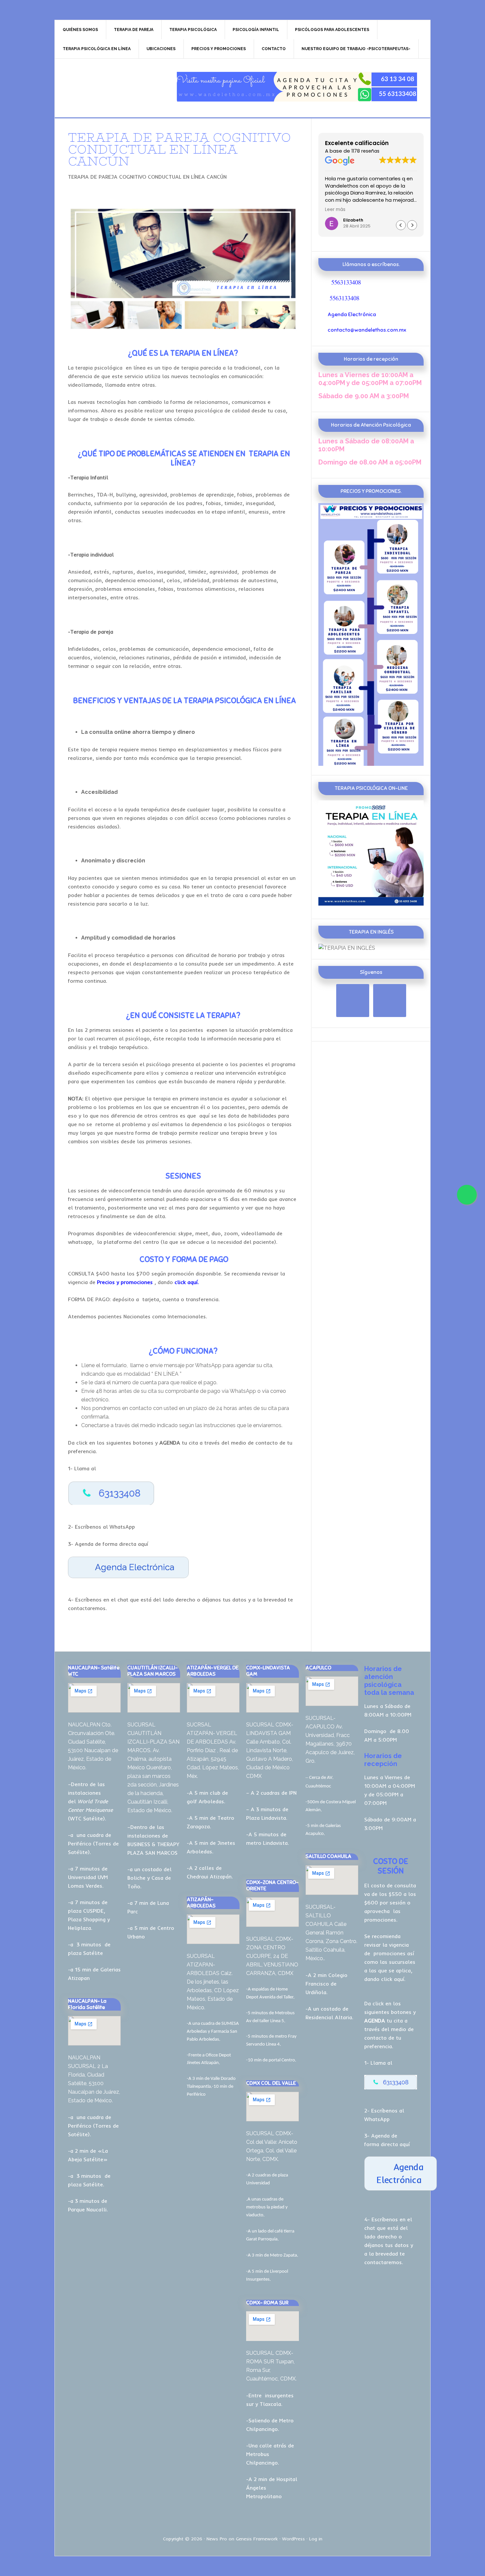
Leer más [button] (418, 210)
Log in (316, 2539)
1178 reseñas (365, 151)
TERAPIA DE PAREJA (111, 87)
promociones (389, 1953)
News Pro (217, 2539)
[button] (412, 225)
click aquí (393, 1979)
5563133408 (346, 282)
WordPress (293, 2539)
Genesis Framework (257, 2539)
